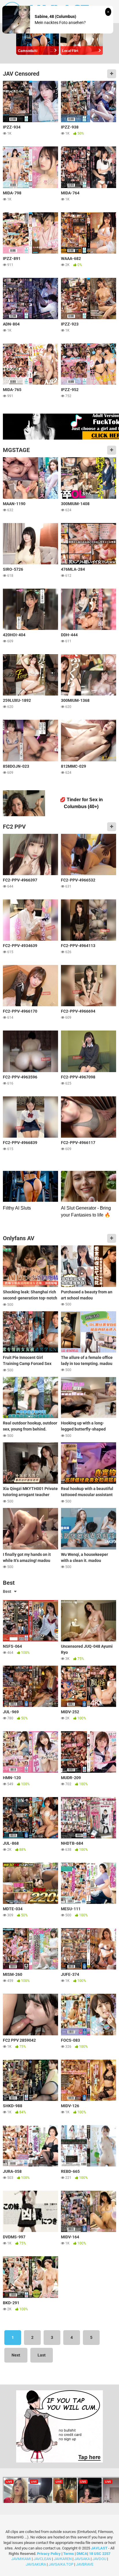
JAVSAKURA (36, 2564)
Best (7, 1591)
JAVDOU (99, 2559)
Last (42, 2355)
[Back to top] (108, 2564)
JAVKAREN (63, 2559)
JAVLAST (99, 2548)
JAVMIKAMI (21, 2559)
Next (16, 2355)
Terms (69, 2554)
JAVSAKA (82, 2559)
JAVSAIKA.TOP (61, 2564)
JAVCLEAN (42, 2559)
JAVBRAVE (85, 2564)
